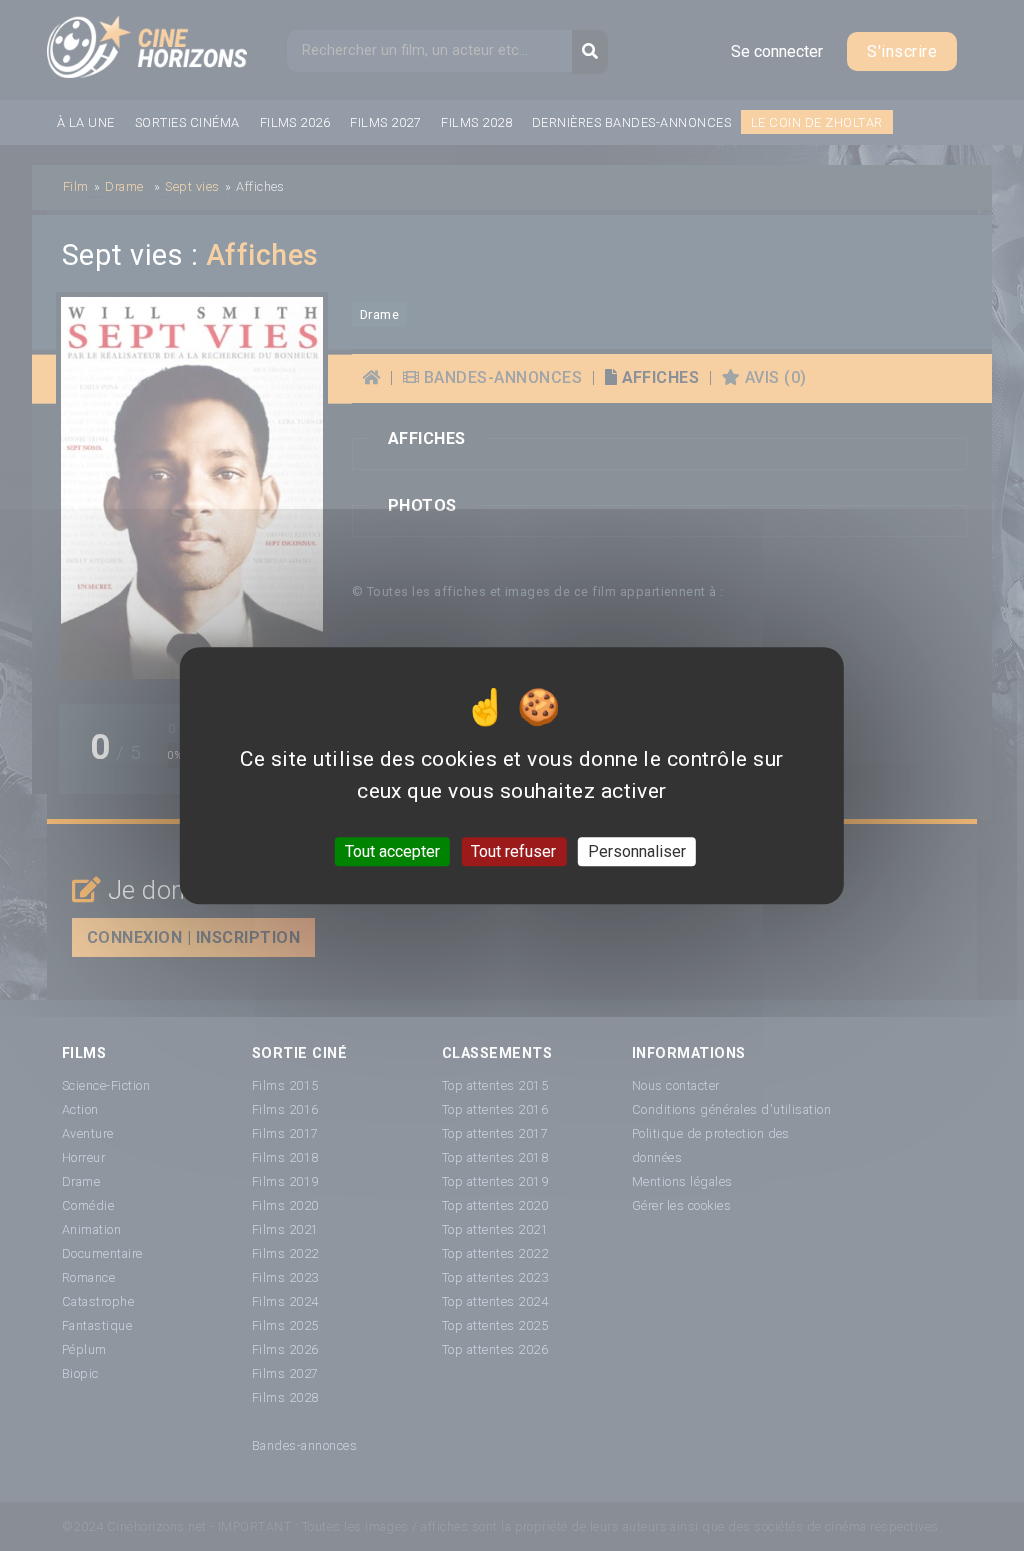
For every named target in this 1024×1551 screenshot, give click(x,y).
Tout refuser (513, 851)
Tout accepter (392, 851)
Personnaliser (637, 851)
